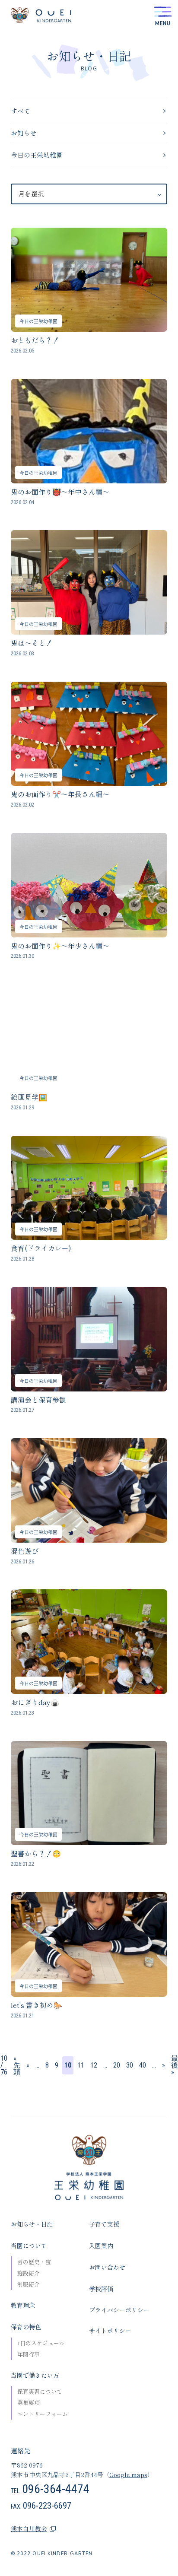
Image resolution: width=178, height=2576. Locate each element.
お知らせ (24, 133)
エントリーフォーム (43, 2414)
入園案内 (101, 2246)
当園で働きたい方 (35, 2375)
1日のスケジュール (41, 2343)
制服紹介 (29, 2284)
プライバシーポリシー (119, 2310)
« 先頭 (17, 2065)
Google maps (128, 2474)
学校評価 (101, 2289)
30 (130, 2065)
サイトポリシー (110, 2331)
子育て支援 (104, 2224)
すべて (21, 111)
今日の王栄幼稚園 (37, 155)
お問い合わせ (107, 2267)
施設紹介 (29, 2273)
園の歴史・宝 (34, 2262)
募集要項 (29, 2403)
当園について (29, 2246)
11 (81, 2065)
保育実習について (40, 2391)
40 (143, 2065)
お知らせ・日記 (32, 2224)
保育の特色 (26, 2327)
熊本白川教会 (29, 2528)
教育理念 (23, 2305)
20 (117, 2065)
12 (94, 2065)
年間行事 (29, 2354)
